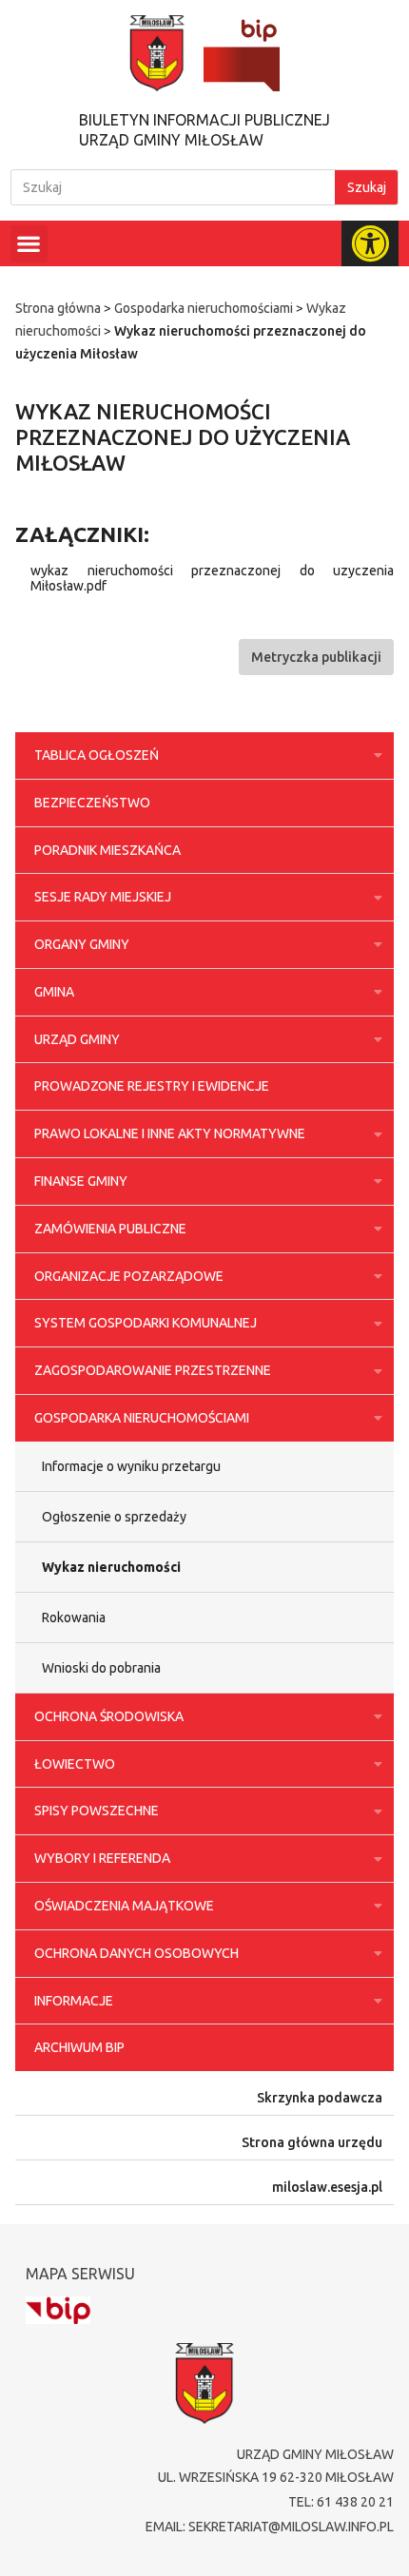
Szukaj (367, 187)
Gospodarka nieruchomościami (204, 308)
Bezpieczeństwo (92, 803)
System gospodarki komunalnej (146, 1323)
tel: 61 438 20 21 (341, 2502)
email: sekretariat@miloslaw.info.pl (270, 2527)
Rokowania (74, 1617)
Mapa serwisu (80, 2274)
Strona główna (58, 308)
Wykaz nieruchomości (111, 1567)
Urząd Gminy (77, 1039)
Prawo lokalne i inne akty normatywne (170, 1133)
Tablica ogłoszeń (97, 755)
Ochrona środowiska (109, 1716)
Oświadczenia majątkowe (124, 1906)
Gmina (54, 992)
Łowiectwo (75, 1764)
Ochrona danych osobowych (136, 1953)
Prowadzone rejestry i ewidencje (152, 1086)
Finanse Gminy (81, 1181)
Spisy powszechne (97, 1811)
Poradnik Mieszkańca (107, 850)
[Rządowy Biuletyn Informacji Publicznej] (58, 2310)
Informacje (74, 2001)
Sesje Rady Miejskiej (103, 897)
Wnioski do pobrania (101, 1668)
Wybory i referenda (102, 1858)
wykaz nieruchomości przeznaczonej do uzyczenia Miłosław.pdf (212, 578)
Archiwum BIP (79, 2047)
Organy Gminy (82, 944)
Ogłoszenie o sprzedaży (114, 1517)
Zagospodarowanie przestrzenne (153, 1370)
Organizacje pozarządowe (129, 1276)
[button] (29, 244)
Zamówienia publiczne (110, 1229)
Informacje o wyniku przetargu (131, 1466)
